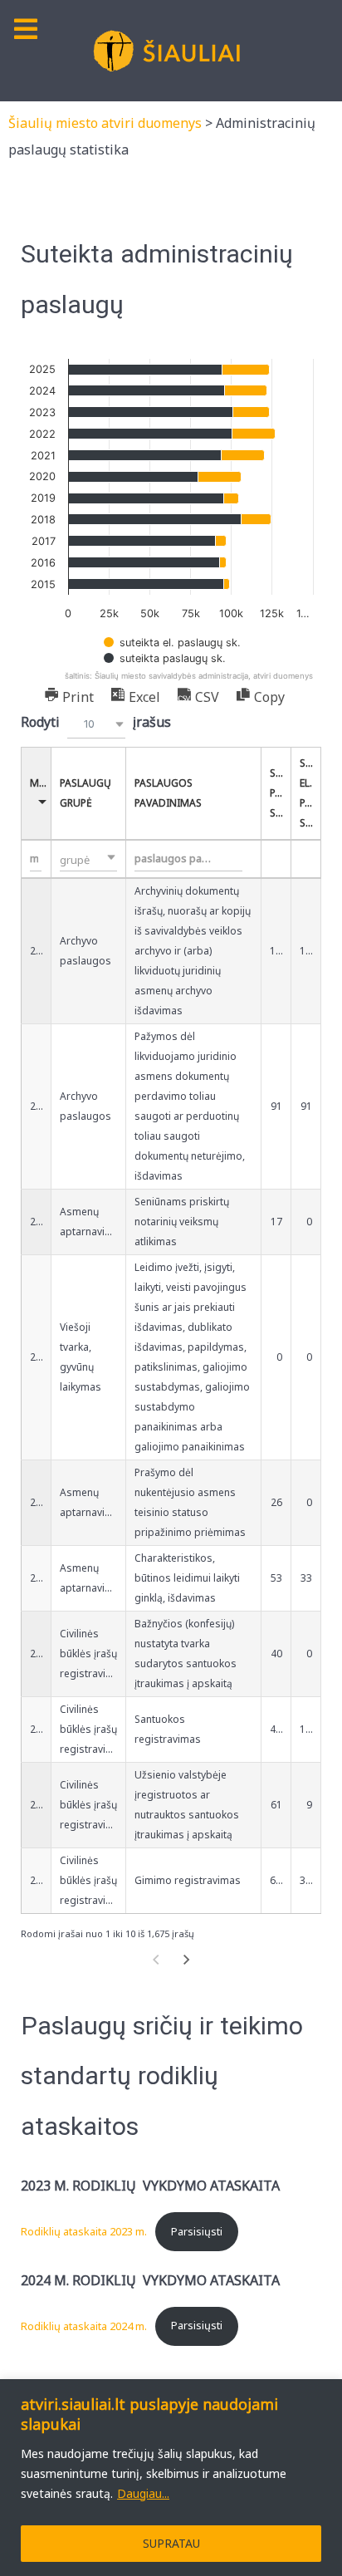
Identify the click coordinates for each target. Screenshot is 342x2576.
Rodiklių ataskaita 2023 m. (84, 2231)
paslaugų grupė (85, 793)
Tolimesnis (187, 1960)
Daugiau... (143, 2493)
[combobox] (96, 724)
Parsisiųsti (197, 2231)
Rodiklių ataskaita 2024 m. (84, 2325)
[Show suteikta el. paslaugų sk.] (172, 643)
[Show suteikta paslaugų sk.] (165, 658)
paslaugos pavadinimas (168, 793)
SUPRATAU (171, 2543)
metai (41, 783)
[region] (171, 2478)
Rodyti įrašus (96, 722)
